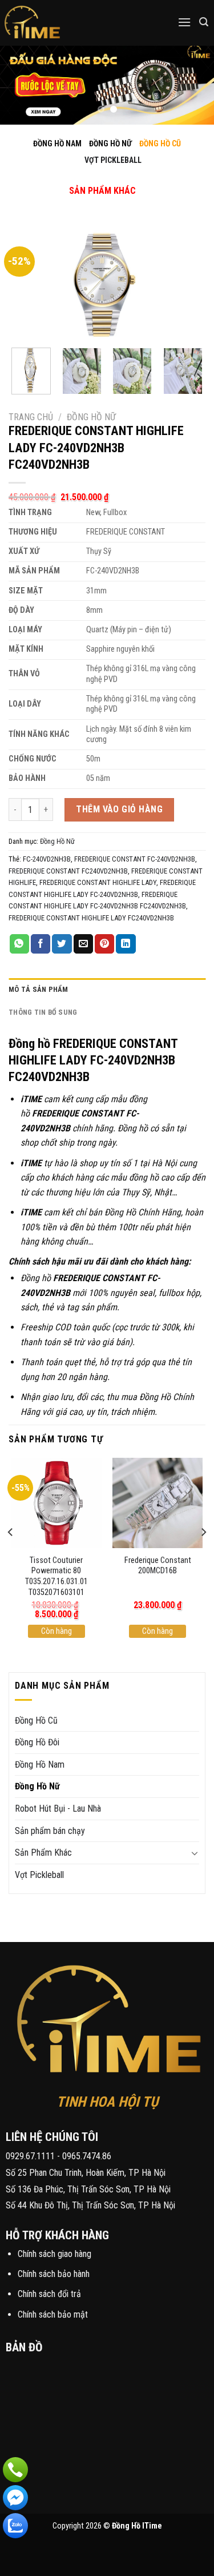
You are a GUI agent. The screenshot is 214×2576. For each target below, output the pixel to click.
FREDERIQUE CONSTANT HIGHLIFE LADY (98, 882)
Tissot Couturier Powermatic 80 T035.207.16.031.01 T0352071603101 (56, 1576)
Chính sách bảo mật (53, 2314)
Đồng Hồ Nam (40, 1764)
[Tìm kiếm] (204, 22)
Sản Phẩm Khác (43, 1853)
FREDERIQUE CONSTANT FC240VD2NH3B (68, 871)
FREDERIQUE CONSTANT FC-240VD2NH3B (135, 859)
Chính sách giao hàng (54, 2254)
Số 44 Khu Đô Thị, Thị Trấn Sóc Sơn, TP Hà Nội (90, 2205)
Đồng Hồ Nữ (91, 417)
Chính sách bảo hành (54, 2274)
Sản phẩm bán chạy (50, 1831)
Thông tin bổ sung (43, 1012)
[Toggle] (93, 179)
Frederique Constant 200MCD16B (158, 1566)
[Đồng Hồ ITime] (68, 23)
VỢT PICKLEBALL (113, 160)
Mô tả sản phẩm (39, 989)
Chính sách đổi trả (49, 2294)
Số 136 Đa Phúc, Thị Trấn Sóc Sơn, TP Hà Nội (88, 2189)
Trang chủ (31, 417)
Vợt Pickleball (39, 1875)
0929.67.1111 (30, 2156)
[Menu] (184, 22)
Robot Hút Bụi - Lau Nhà (58, 1809)
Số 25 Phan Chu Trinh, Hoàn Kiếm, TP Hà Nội (86, 2173)
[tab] (107, 990)
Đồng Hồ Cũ (36, 1720)
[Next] (187, 284)
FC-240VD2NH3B (47, 859)
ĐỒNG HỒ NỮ (110, 143)
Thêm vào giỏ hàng (119, 809)
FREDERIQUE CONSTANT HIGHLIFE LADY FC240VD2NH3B (91, 918)
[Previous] (27, 284)
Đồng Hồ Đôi (37, 1742)
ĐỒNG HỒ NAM (57, 143)
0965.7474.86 (87, 2156)
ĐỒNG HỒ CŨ (160, 143)
